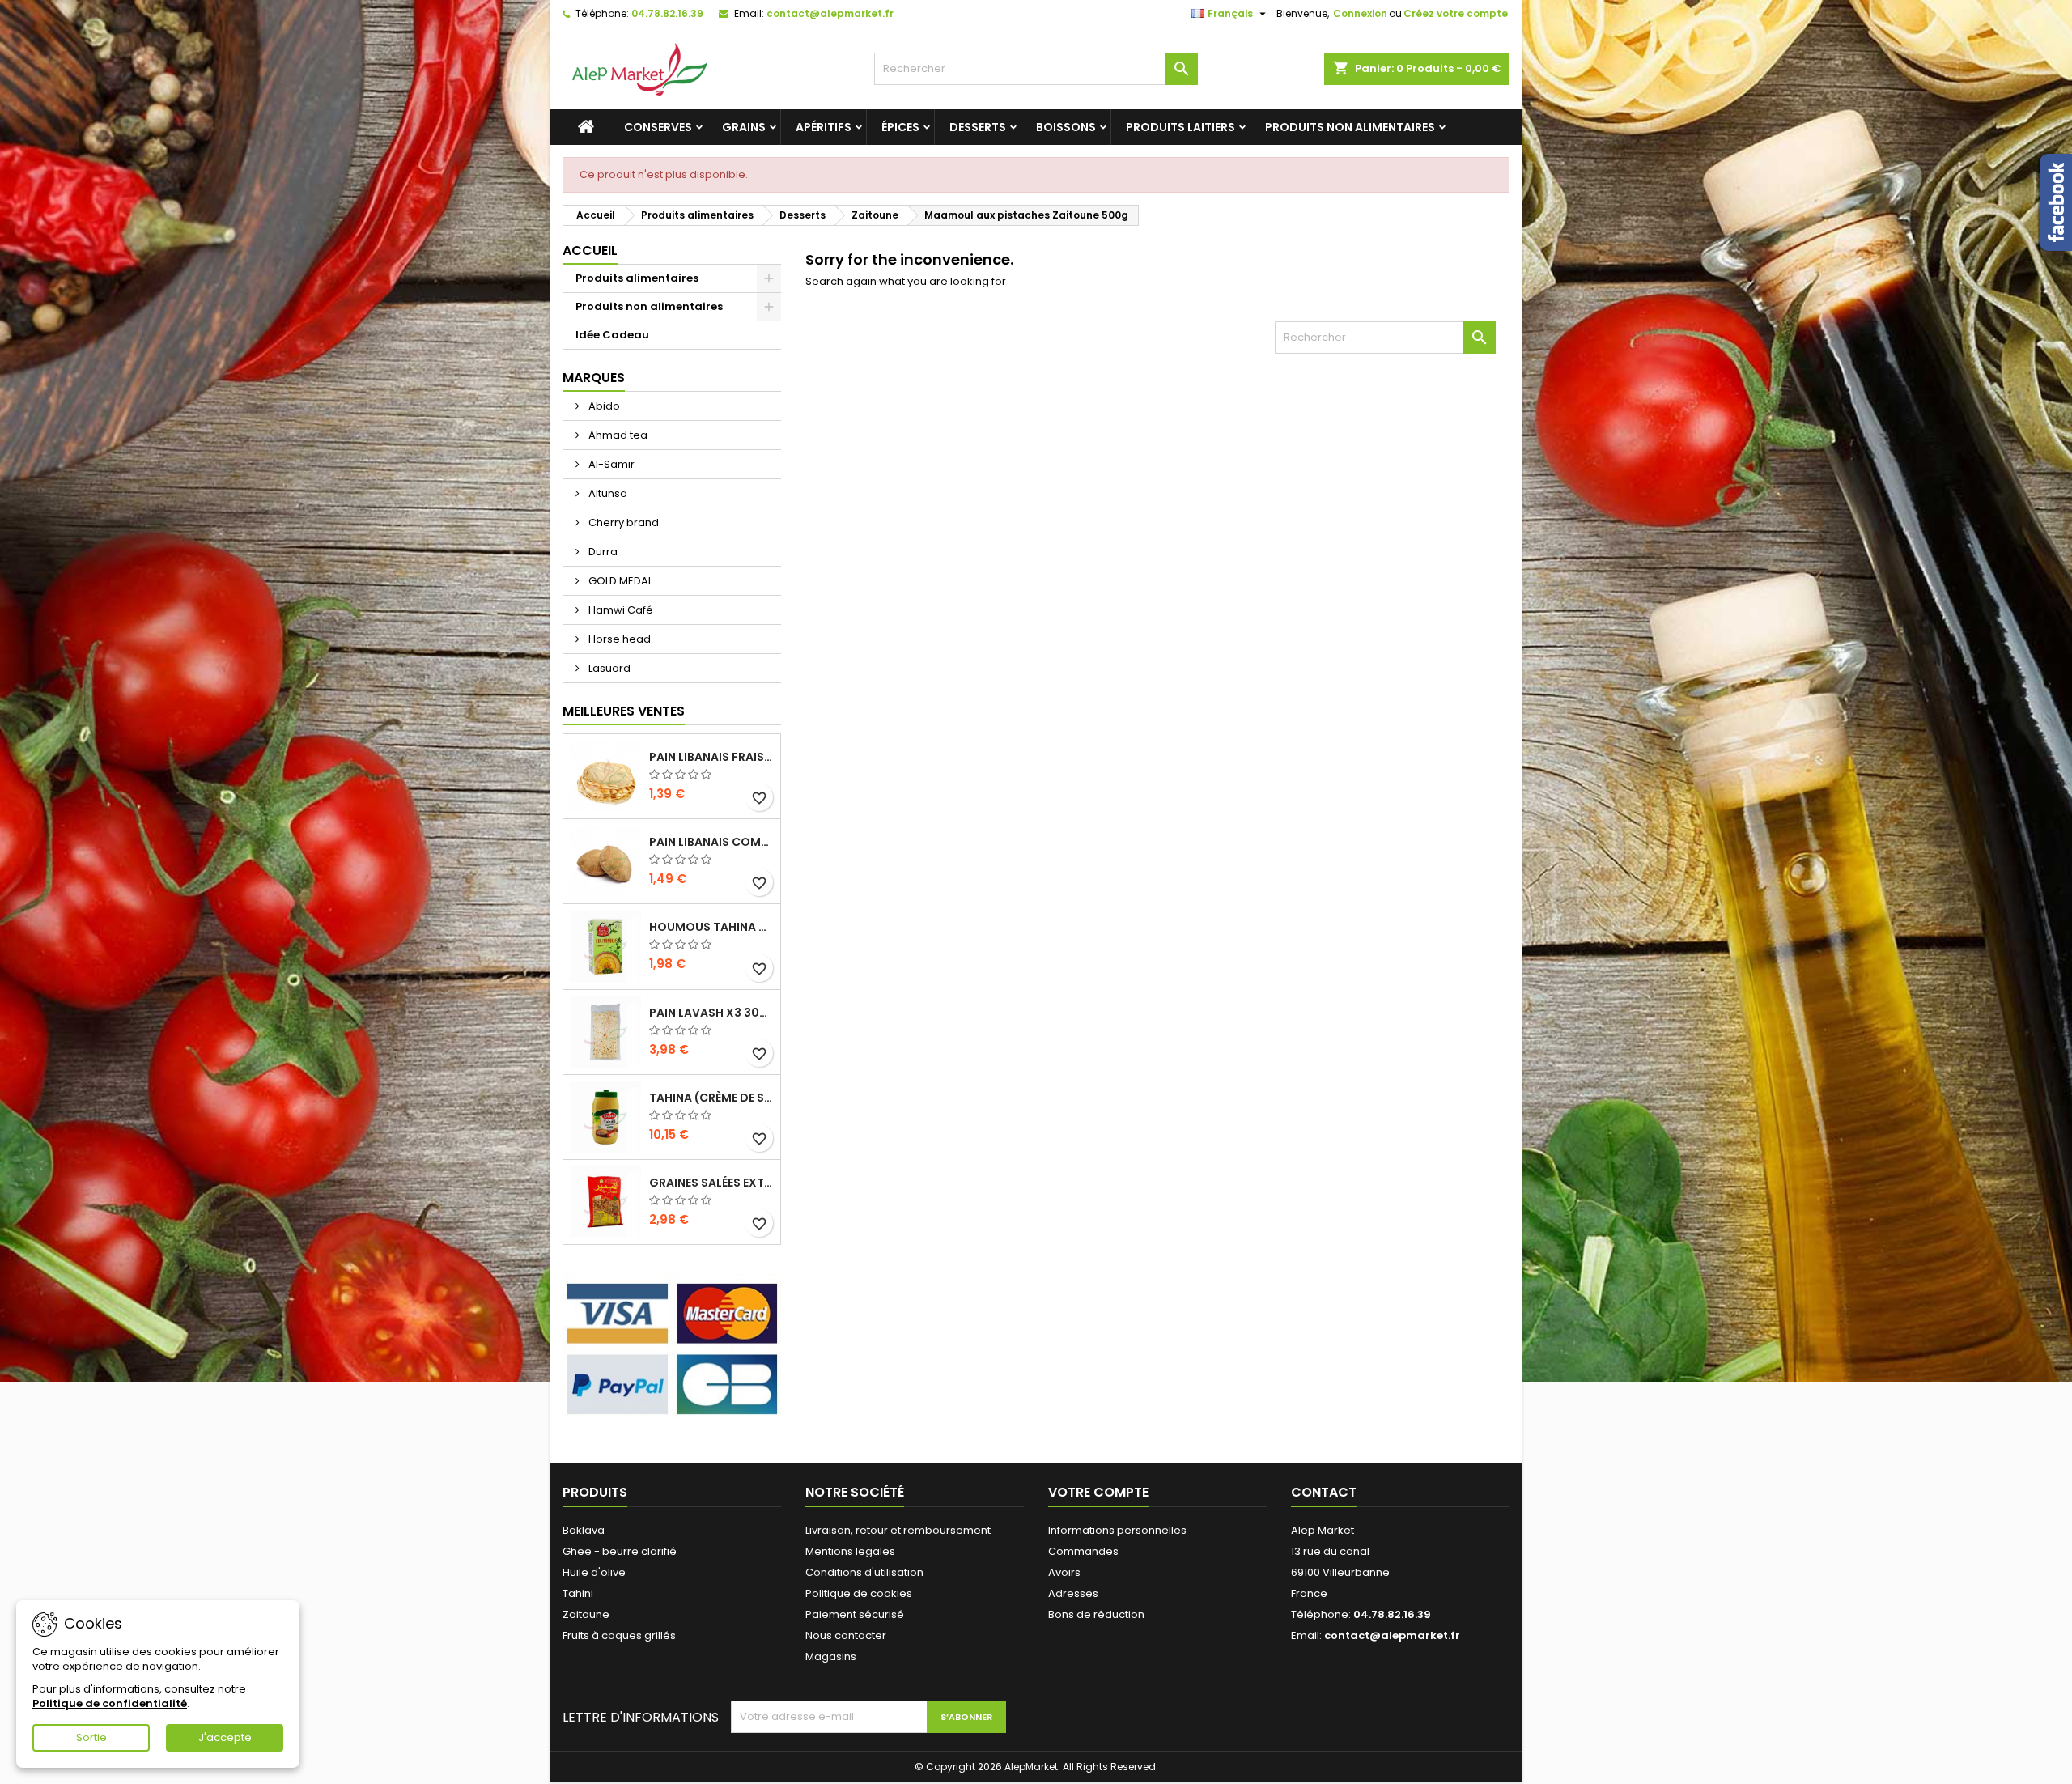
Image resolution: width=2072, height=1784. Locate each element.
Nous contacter (846, 1635)
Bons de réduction (1096, 1614)
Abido (603, 406)
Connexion (1360, 13)
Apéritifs (824, 127)
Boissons (1066, 127)
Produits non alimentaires (1350, 127)
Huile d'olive (594, 1572)
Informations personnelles (1117, 1530)
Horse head (618, 639)
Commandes (1083, 1551)
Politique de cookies (859, 1593)
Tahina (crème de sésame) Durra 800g (711, 1098)
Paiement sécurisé (855, 1614)
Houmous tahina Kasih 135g (711, 927)
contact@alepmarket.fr (830, 13)
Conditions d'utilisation (864, 1572)
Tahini (578, 1593)
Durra (602, 552)
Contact (1324, 1492)
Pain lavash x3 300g (711, 1013)
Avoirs (1064, 1572)
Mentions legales (850, 1551)
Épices (900, 127)
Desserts (978, 127)
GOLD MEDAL (619, 581)
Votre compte (1098, 1492)
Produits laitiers (1180, 127)
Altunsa (607, 493)
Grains (744, 127)
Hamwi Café (620, 610)
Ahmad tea (617, 435)
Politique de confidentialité (110, 1703)
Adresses (1073, 1593)
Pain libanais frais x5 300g (711, 757)
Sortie (91, 1737)
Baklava (584, 1530)
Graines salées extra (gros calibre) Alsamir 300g (711, 1183)
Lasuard (608, 668)
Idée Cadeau (612, 335)
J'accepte (225, 1737)
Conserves (658, 127)
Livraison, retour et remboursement (898, 1530)
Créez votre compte (1456, 13)
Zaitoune (586, 1614)
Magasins (831, 1657)
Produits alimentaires (637, 278)
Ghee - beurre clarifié (620, 1551)
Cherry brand (622, 522)
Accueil (590, 251)
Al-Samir (610, 464)
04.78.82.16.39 (667, 13)
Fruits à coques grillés (619, 1635)
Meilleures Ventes (624, 711)
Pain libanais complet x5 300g (711, 842)
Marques (594, 378)
